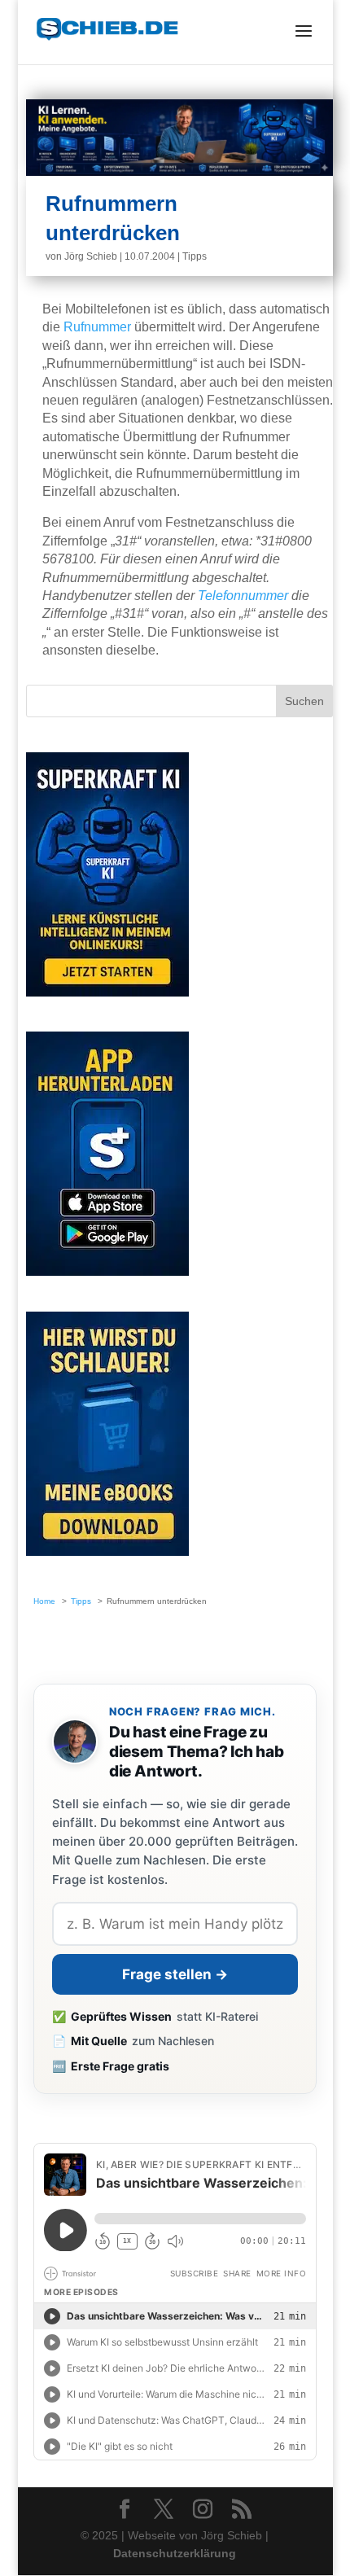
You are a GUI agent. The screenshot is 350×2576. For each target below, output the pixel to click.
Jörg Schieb (91, 256)
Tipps (195, 256)
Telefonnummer (243, 596)
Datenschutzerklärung (175, 2553)
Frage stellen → (175, 1974)
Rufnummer (97, 327)
